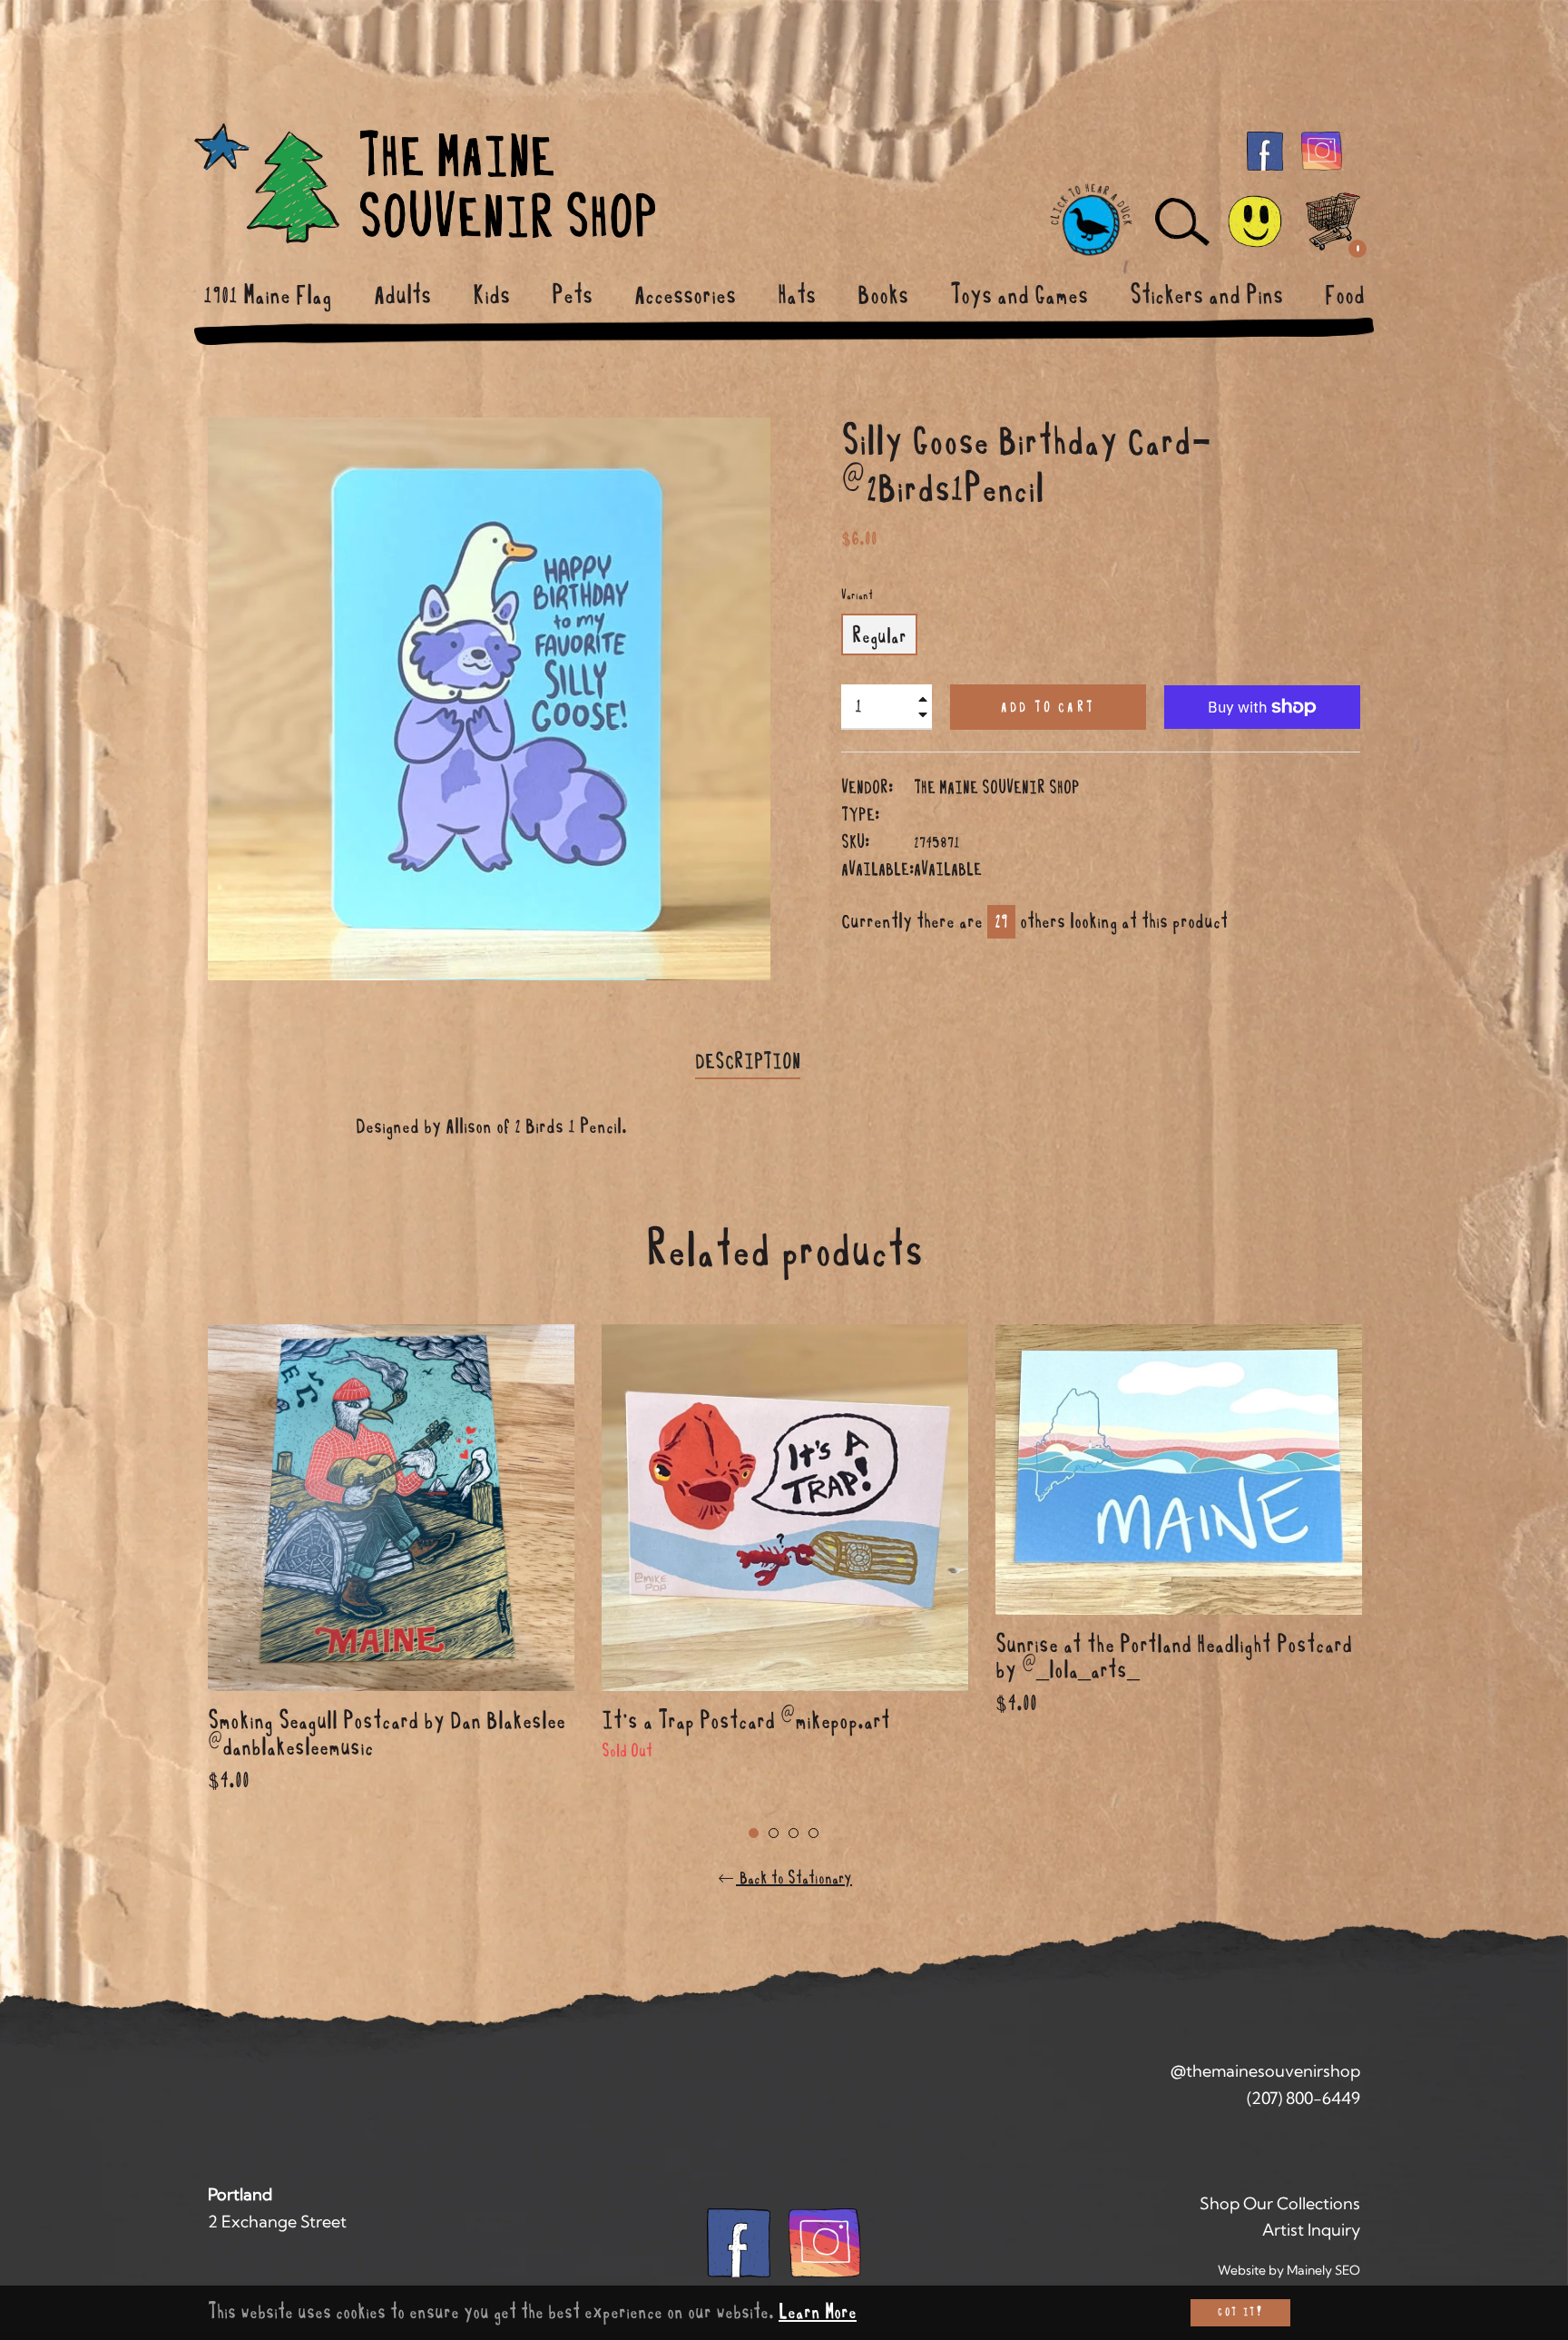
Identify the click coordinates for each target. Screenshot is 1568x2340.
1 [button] (754, 1833)
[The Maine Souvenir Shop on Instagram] (1322, 150)
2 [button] (774, 1833)
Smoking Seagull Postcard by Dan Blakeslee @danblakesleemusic (387, 1734)
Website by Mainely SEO (1289, 2270)
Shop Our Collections (1280, 2203)
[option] (391, 1582)
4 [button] (813, 1833)
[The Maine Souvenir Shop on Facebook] (1265, 150)
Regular (879, 636)
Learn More (818, 2312)
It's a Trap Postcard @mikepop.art (746, 1721)
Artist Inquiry (1311, 2230)
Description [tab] (748, 1062)
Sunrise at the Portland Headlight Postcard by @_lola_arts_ (1174, 1657)
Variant (857, 595)
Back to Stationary (794, 1878)
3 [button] (794, 1833)
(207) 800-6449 (1303, 2098)
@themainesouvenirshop (1265, 2071)
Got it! (1240, 2312)
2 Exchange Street (277, 2222)
